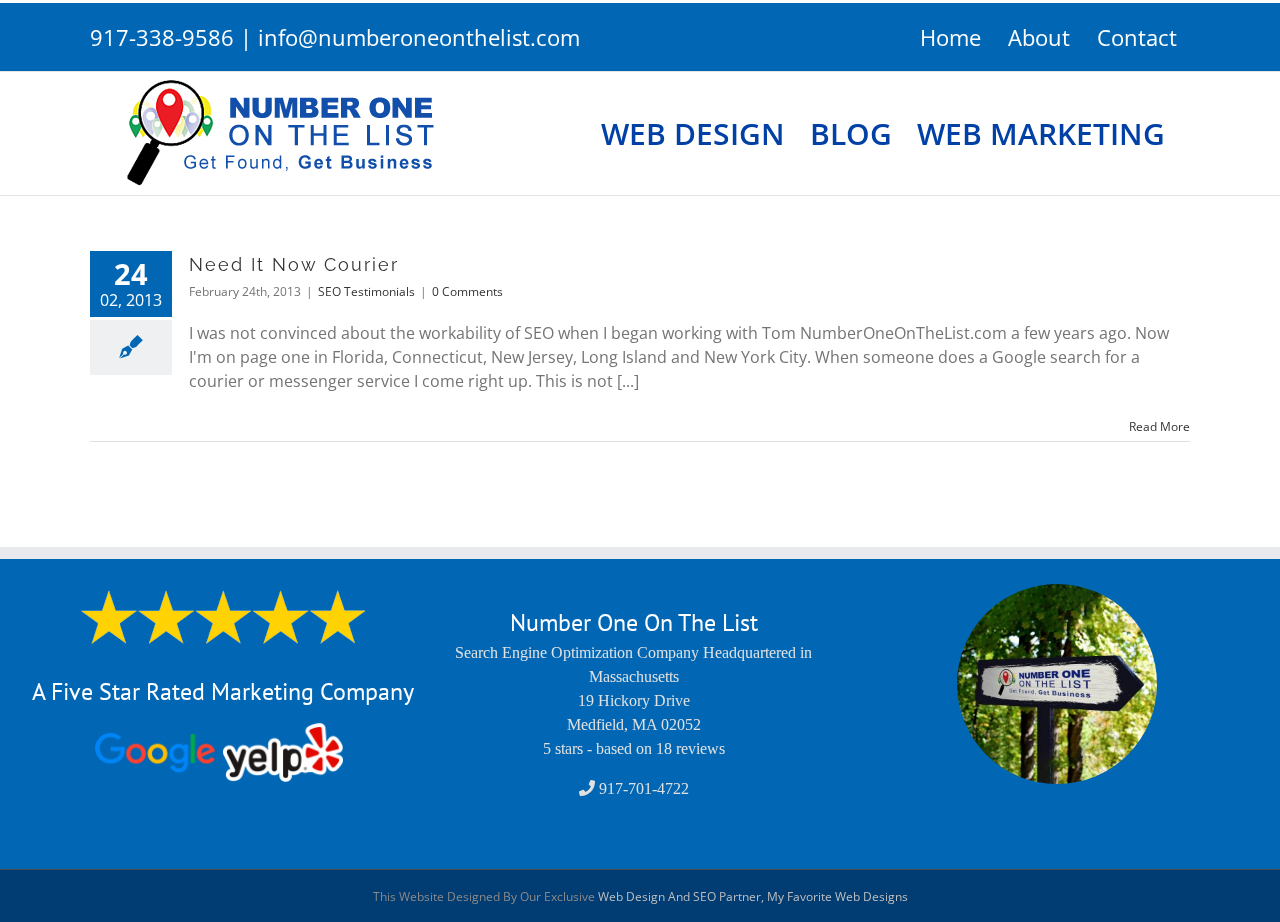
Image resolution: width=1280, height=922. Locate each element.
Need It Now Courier (294, 264)
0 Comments (467, 291)
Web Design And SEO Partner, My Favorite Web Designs (753, 896)
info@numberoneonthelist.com (419, 37)
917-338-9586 (162, 37)
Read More (1159, 426)
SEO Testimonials (366, 291)
